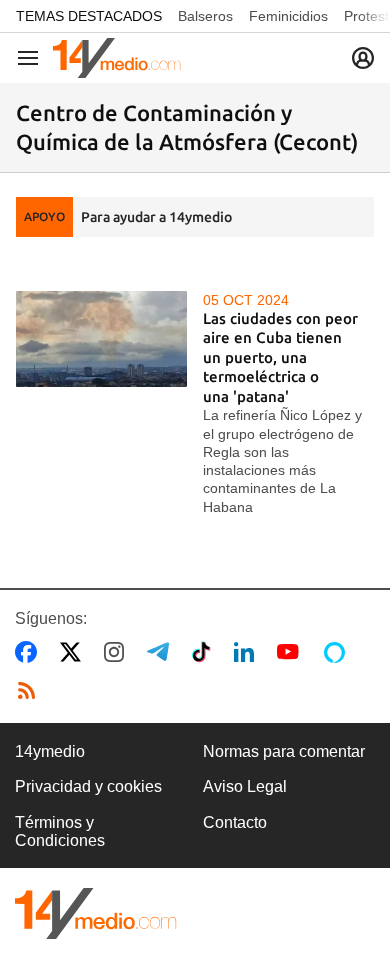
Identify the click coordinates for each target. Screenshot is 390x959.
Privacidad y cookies (88, 786)
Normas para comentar (284, 751)
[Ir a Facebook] (30, 652)
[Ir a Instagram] (118, 652)
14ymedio (50, 751)
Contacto (235, 822)
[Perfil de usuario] (363, 58)
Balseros (205, 16)
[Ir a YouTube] (292, 652)
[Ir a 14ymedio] (117, 58)
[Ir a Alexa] (338, 652)
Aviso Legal (245, 786)
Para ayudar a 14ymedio (156, 217)
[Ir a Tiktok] (205, 652)
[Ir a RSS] (31, 691)
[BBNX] (96, 913)
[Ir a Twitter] (74, 652)
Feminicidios (288, 16)
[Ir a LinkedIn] (248, 652)
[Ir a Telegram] (162, 652)
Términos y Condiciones (60, 831)
